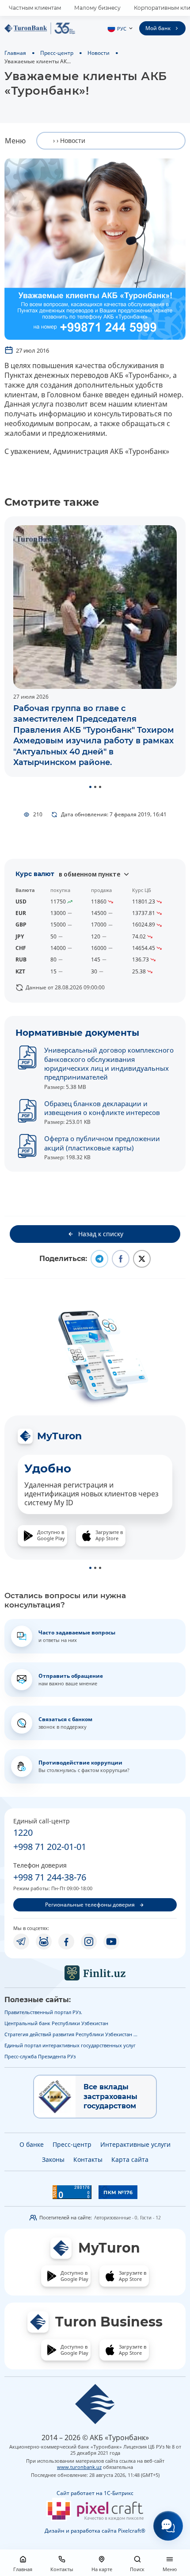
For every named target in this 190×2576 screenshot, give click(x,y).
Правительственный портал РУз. (43, 2012)
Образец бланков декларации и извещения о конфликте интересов (102, 1108)
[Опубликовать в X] (142, 1259)
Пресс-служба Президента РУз (40, 2056)
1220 (23, 1832)
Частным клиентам (35, 8)
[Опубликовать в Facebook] (121, 1259)
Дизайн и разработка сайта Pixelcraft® (95, 2531)
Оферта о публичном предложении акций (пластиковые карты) (102, 1143)
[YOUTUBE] (111, 1942)
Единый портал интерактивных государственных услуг (70, 2045)
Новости (99, 53)
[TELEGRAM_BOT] (44, 1942)
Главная (15, 53)
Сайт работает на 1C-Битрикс (95, 2493)
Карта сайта (130, 2159)
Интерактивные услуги (135, 2144)
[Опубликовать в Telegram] (99, 1259)
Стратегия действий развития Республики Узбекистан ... (71, 2034)
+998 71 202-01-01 (50, 1847)
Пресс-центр (57, 53)
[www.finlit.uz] (95, 1973)
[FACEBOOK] (66, 1942)
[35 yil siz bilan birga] (40, 28)
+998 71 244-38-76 (50, 1877)
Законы (53, 2159)
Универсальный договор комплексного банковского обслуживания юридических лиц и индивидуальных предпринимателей (109, 1063)
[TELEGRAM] (21, 1942)
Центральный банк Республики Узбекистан (56, 2023)
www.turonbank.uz (79, 2467)
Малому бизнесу (97, 8)
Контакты (88, 2159)
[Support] (168, 2526)
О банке (32, 2144)
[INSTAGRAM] (89, 1942)
